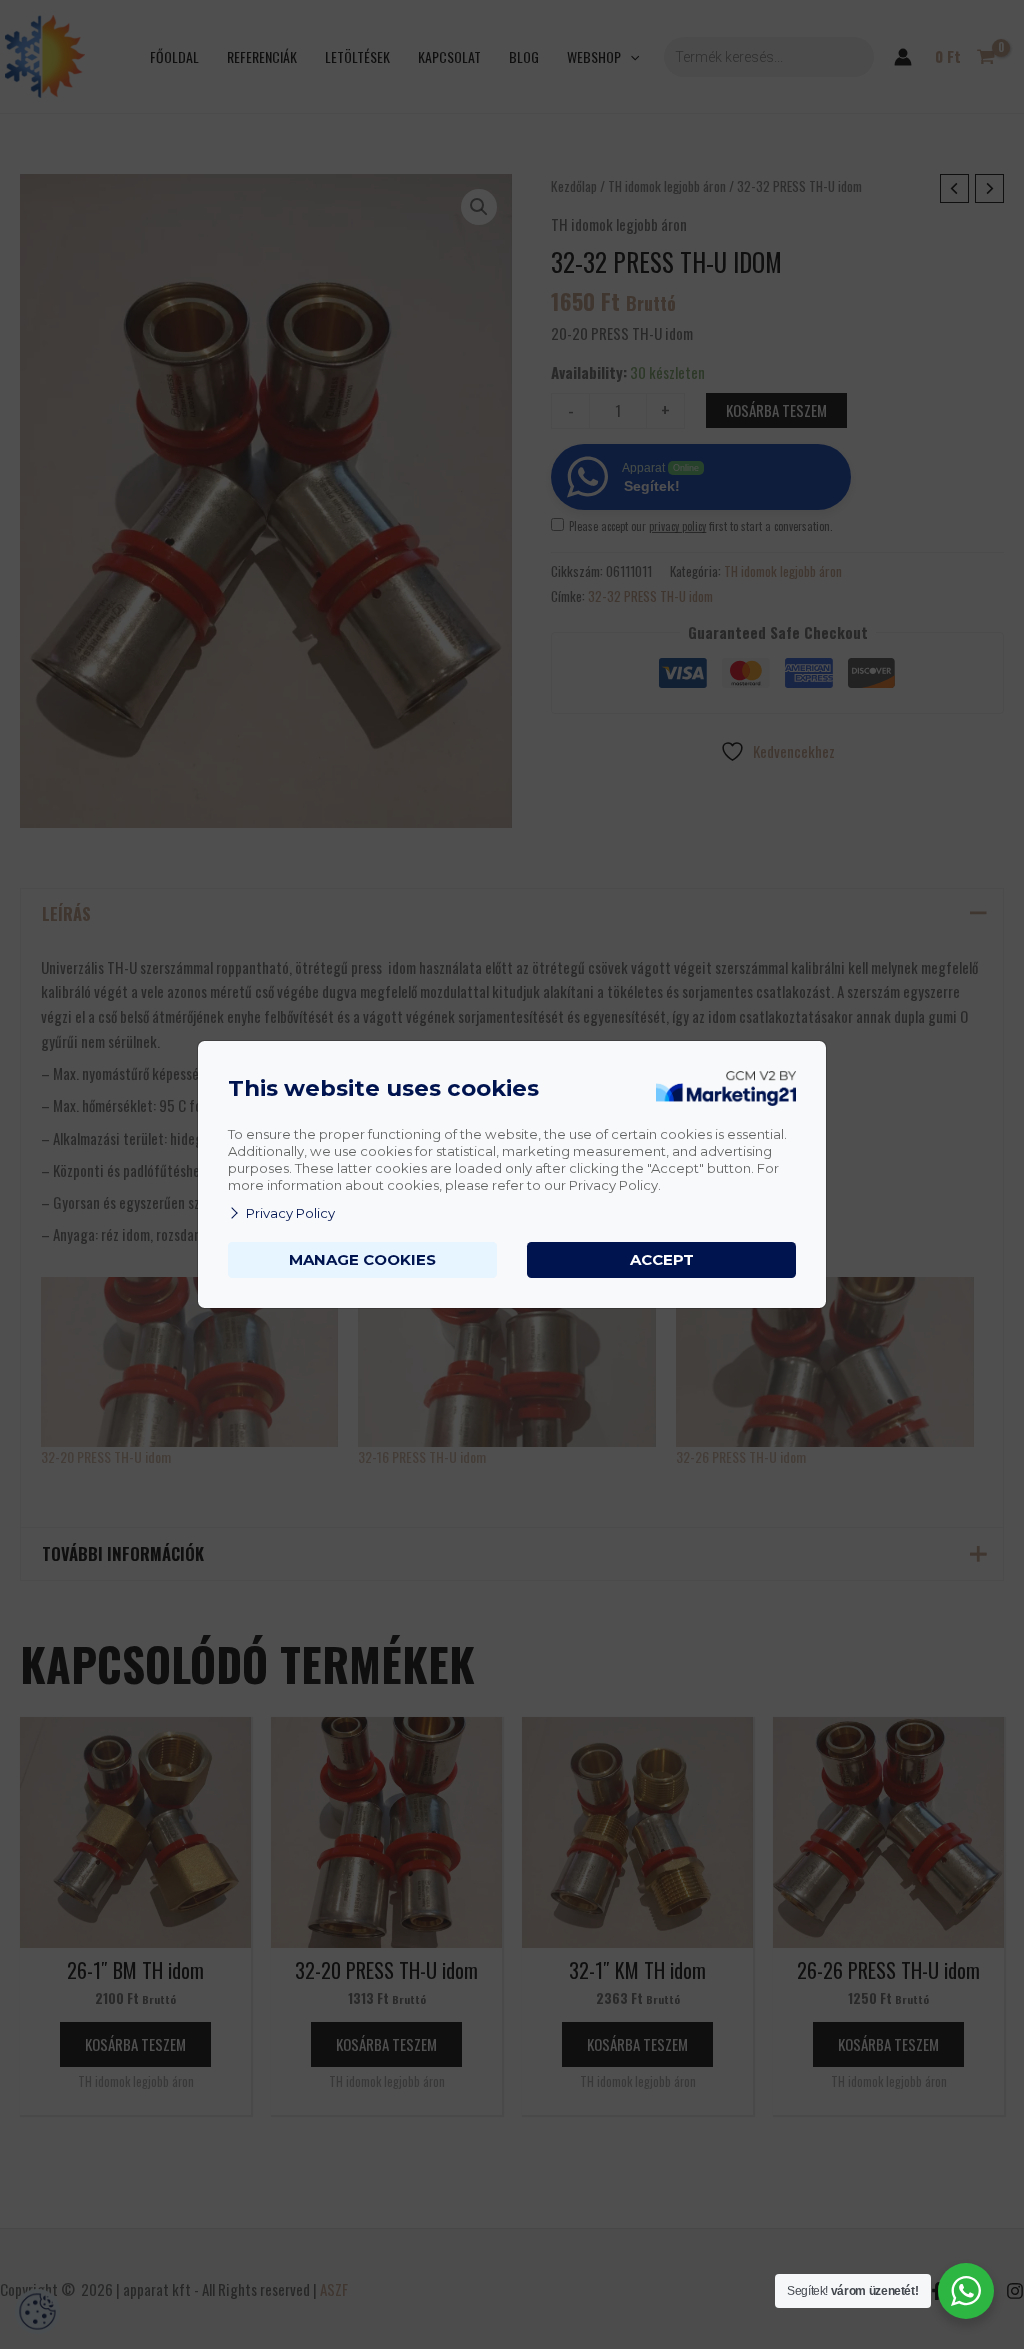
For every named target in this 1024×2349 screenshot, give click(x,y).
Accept (662, 1259)
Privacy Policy (290, 1213)
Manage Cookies (362, 1259)
